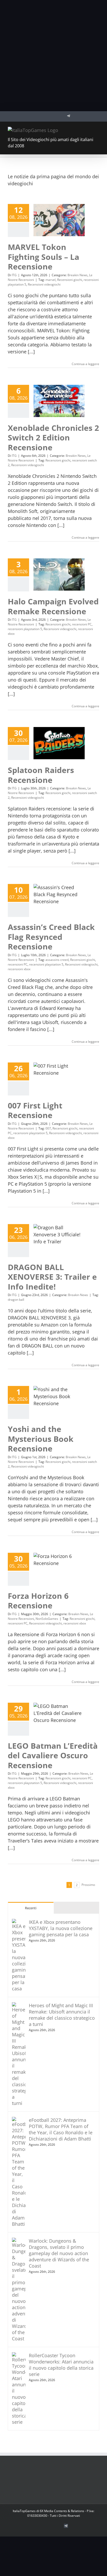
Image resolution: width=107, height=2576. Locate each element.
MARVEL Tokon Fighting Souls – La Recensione (44, 257)
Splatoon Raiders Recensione (41, 775)
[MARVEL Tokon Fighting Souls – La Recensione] (59, 220)
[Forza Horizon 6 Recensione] (59, 1569)
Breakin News (78, 275)
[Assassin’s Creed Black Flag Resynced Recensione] (59, 900)
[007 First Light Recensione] (59, 1079)
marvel (51, 280)
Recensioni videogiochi (44, 284)
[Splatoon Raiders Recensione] (59, 743)
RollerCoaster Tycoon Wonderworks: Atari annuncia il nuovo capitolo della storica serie (61, 2365)
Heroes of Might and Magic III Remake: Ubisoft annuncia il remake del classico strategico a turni (62, 2015)
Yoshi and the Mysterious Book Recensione (41, 1439)
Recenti (31, 1908)
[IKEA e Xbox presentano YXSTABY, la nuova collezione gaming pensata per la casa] (19, 1922)
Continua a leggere (85, 364)
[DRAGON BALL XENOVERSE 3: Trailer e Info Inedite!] (59, 1240)
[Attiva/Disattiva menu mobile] (97, 130)
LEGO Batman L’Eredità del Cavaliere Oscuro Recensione (53, 1755)
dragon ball (16, 1300)
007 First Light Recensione (35, 1110)
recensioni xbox (19, 969)
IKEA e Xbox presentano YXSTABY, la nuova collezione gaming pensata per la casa (61, 1928)
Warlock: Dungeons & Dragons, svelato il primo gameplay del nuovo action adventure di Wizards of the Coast (59, 2253)
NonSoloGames (47, 1619)
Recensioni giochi (70, 280)
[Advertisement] (53, 56)
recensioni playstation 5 (25, 629)
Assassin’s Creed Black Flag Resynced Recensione (51, 937)
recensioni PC (82, 624)
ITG (14, 275)
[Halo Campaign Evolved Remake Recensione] (59, 574)
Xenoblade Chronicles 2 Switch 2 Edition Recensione (53, 438)
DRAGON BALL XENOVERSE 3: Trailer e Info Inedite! (52, 1277)
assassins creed (57, 960)
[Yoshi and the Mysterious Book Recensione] (59, 1402)
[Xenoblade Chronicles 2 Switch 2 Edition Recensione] (59, 401)
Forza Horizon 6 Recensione (38, 1601)
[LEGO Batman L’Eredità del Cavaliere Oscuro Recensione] (59, 1719)
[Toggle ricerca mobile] (88, 130)
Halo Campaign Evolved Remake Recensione (53, 606)
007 (48, 1128)
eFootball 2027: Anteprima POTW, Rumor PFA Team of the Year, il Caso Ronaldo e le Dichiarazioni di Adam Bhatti (61, 2129)
